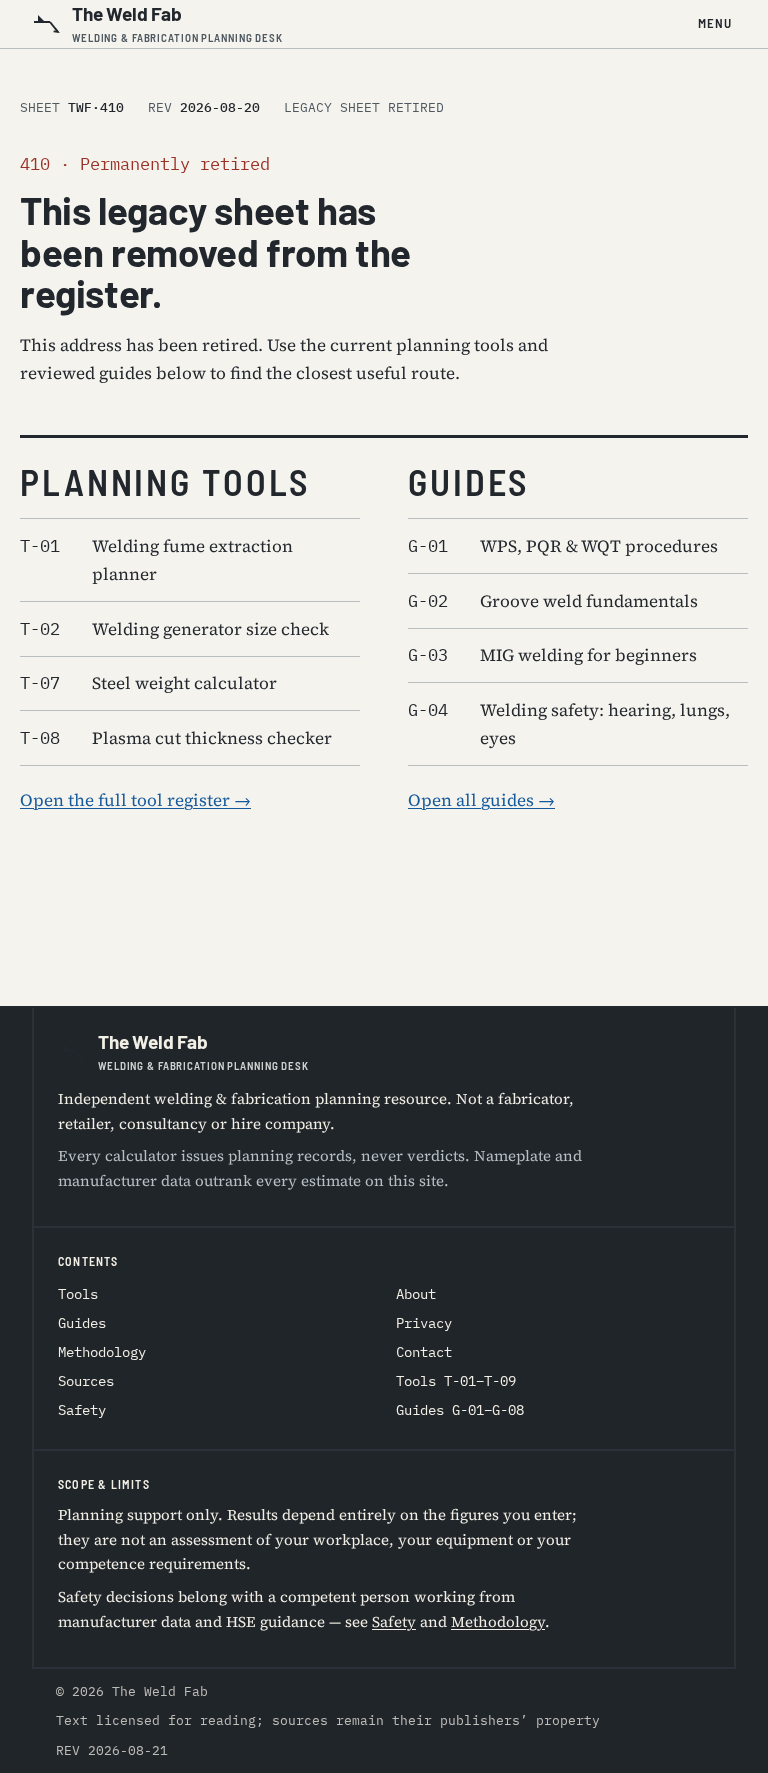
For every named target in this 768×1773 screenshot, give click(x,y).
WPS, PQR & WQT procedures (563, 546)
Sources (86, 1381)
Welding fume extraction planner (156, 560)
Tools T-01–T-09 (456, 1381)
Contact (424, 1352)
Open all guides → (481, 800)
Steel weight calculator (148, 683)
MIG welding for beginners (552, 655)
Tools (78, 1294)
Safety (82, 1410)
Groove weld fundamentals (553, 601)
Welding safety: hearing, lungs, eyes (569, 724)
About (416, 1294)
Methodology (102, 1352)
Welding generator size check (174, 629)
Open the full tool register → (135, 800)
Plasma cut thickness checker (176, 738)
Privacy (424, 1323)
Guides (82, 1323)
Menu (715, 23)
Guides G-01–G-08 (460, 1410)
